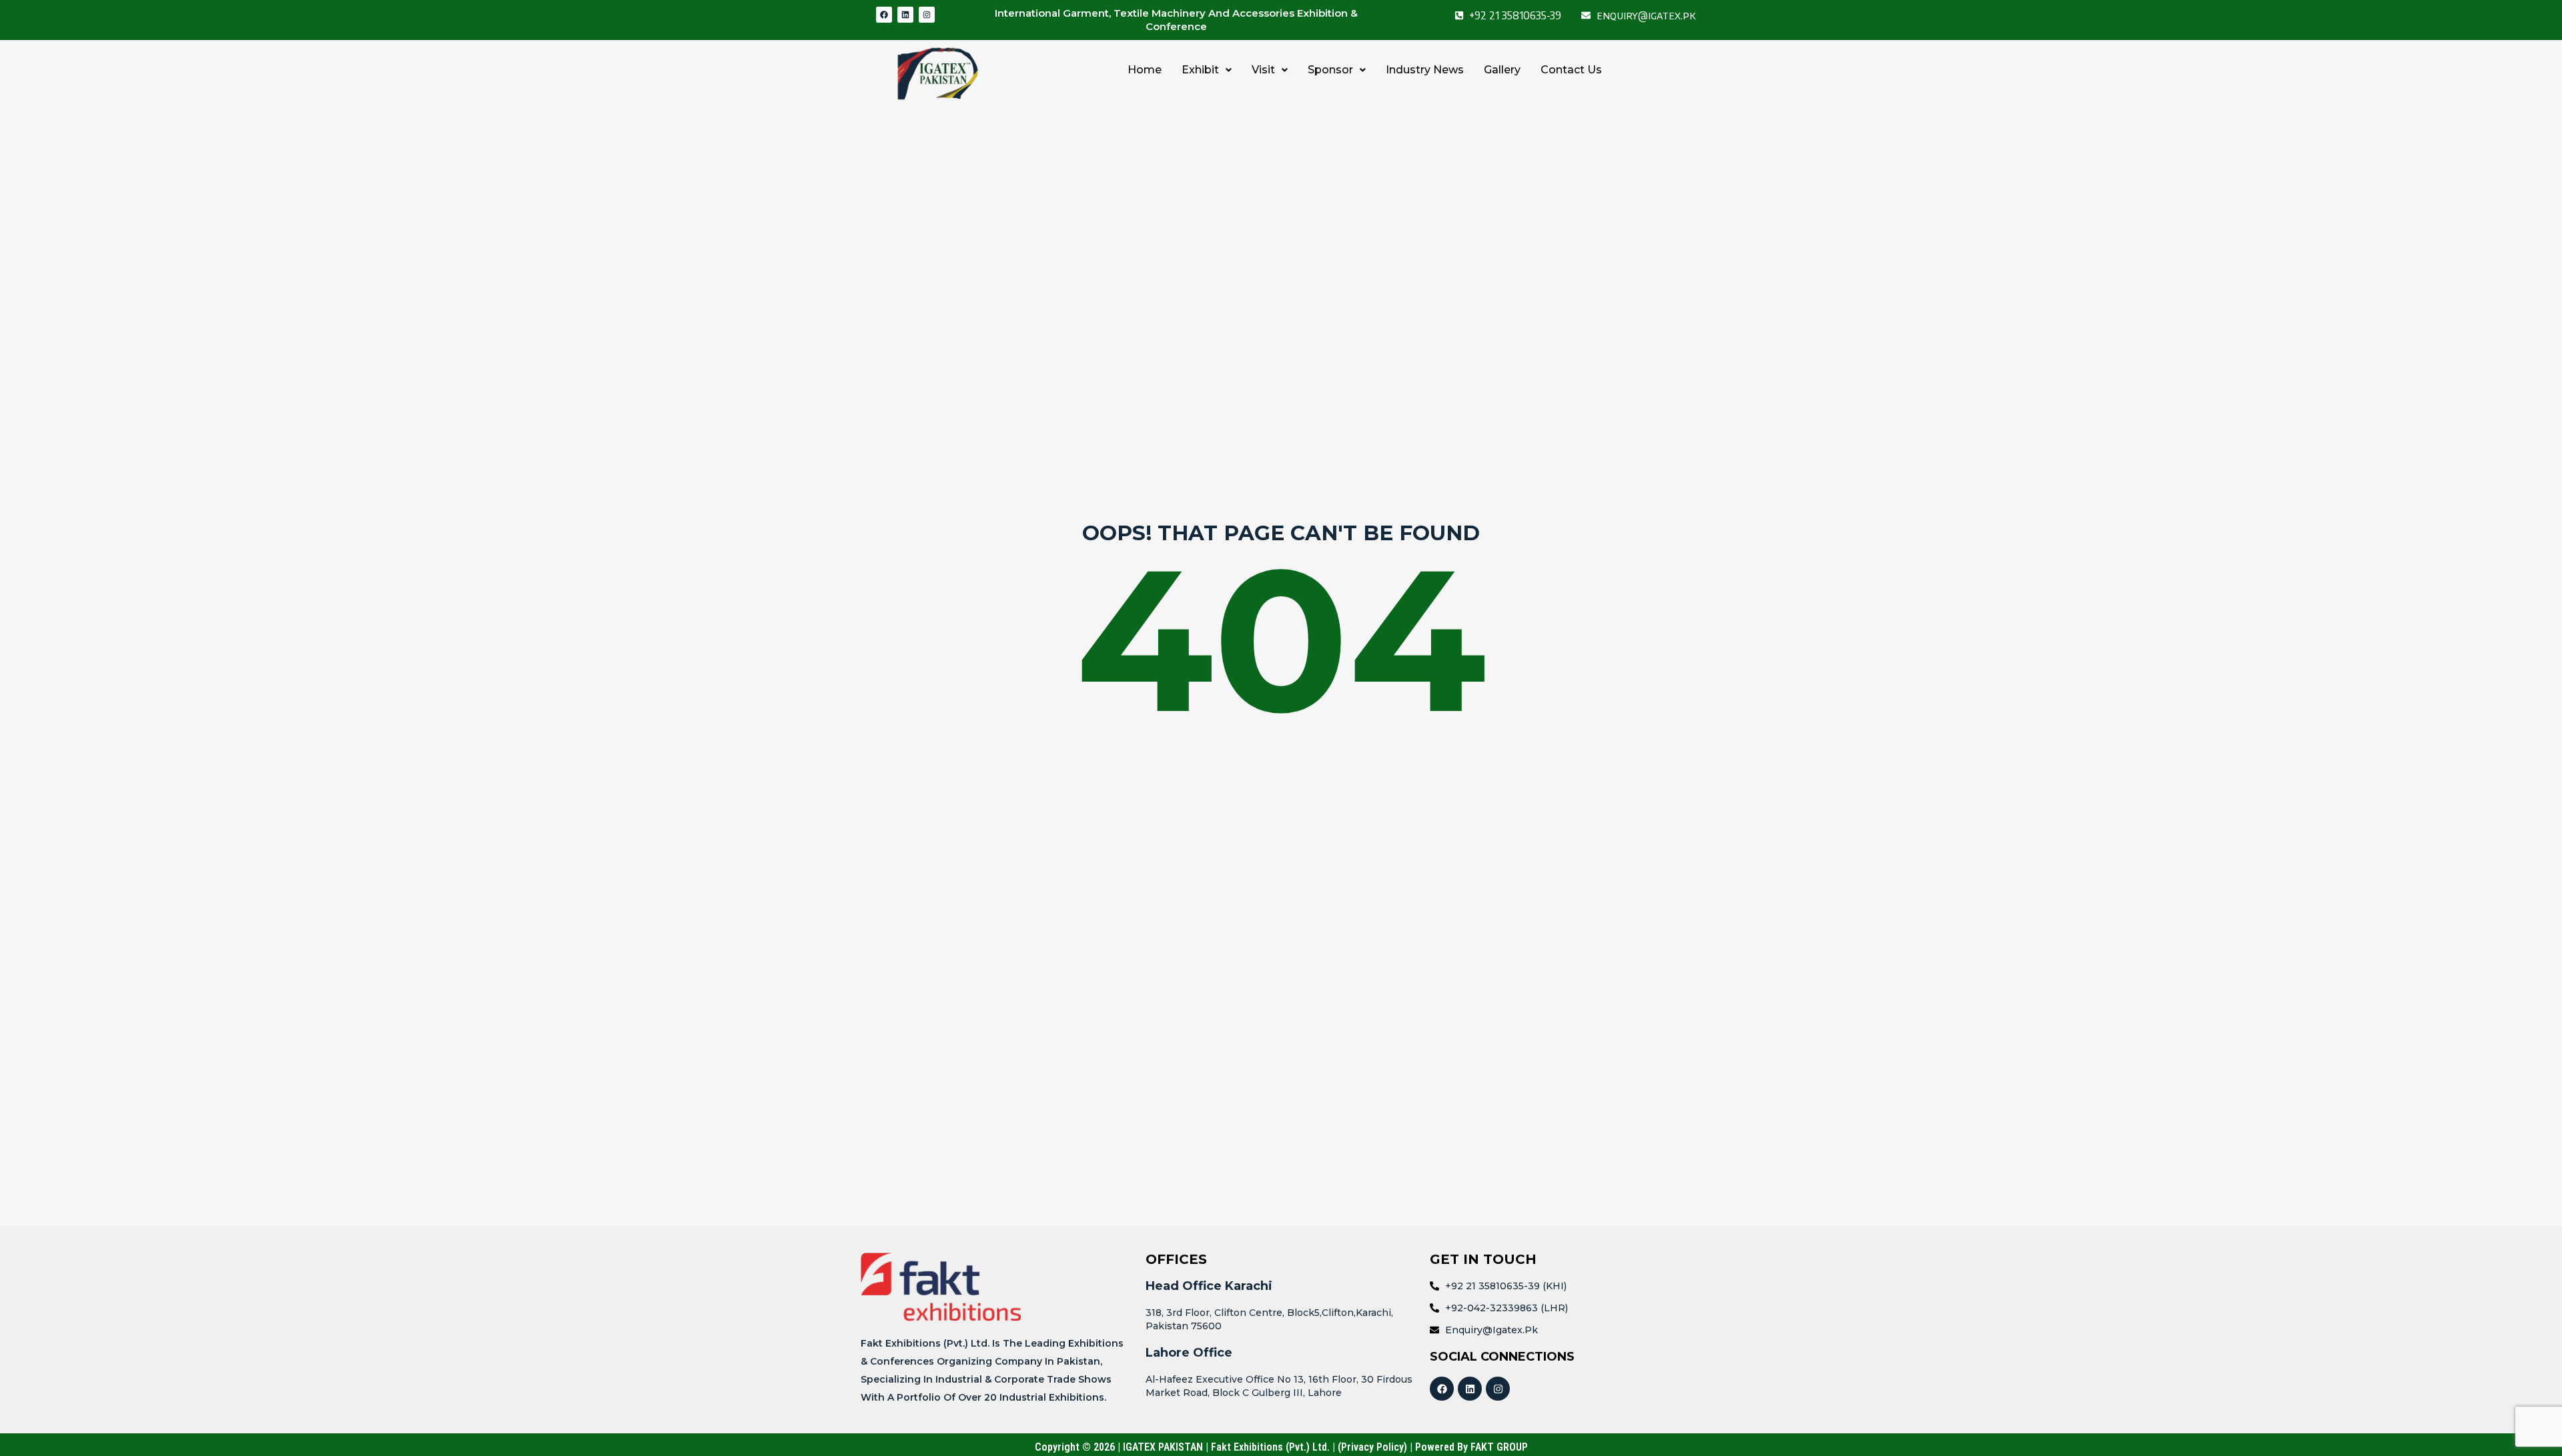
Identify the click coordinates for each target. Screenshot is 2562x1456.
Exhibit (1200, 70)
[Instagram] (927, 15)
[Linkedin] (905, 15)
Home (1145, 70)
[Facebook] (884, 15)
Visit (1263, 70)
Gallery (1502, 70)
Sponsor (1330, 70)
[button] (1207, 70)
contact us (1571, 70)
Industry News (1425, 70)
